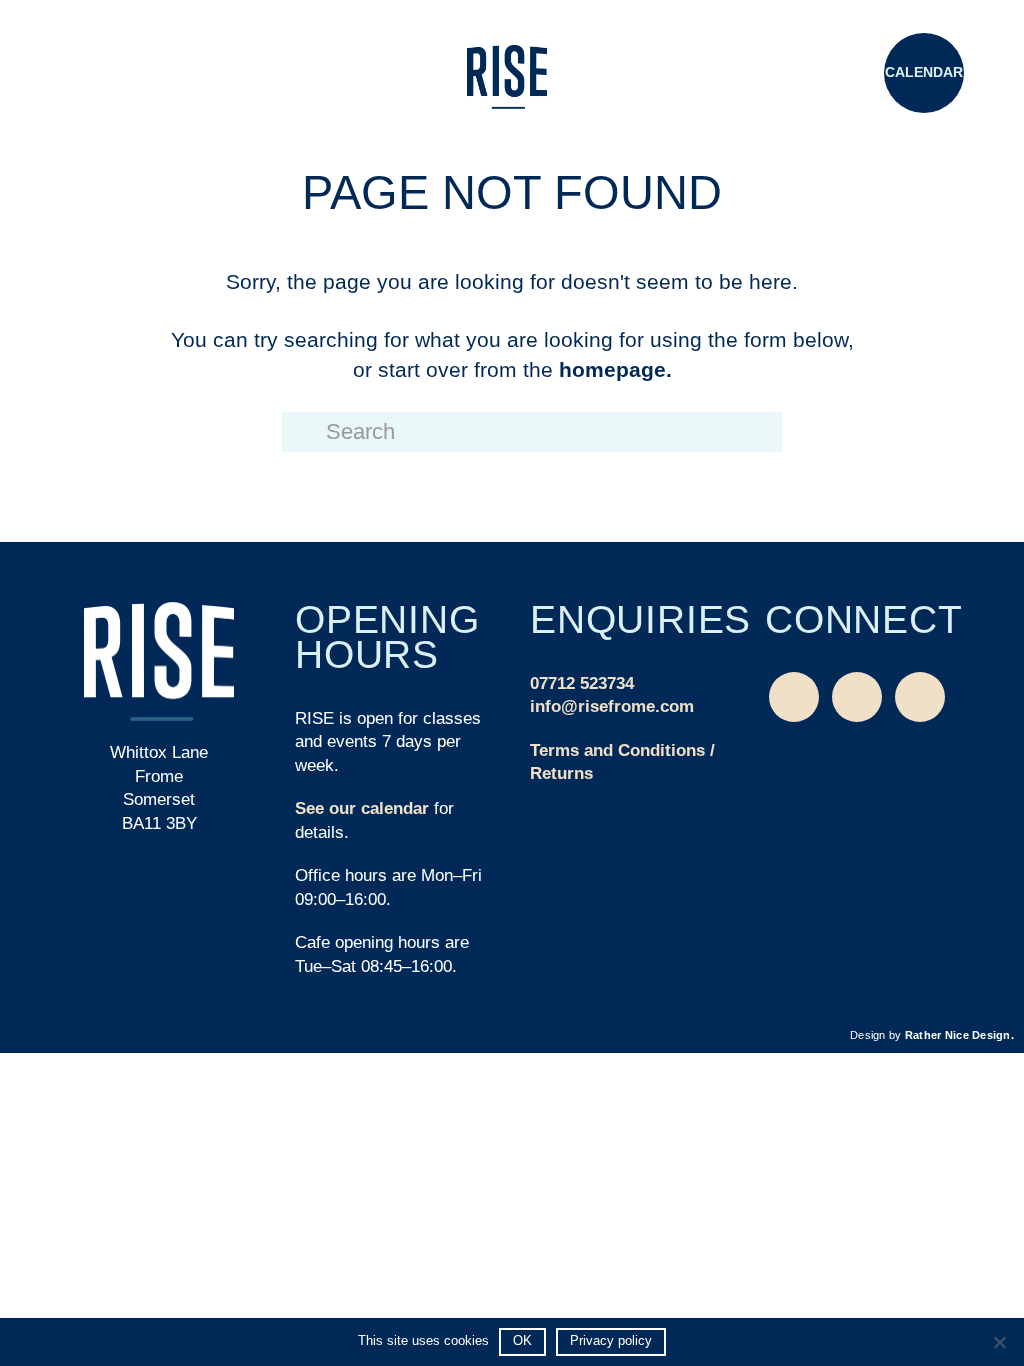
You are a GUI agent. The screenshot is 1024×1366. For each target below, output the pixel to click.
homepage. (615, 369)
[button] (100, 75)
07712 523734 (582, 683)
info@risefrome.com (612, 706)
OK (522, 1340)
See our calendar (362, 808)
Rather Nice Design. (959, 1035)
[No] (999, 1342)
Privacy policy (611, 1340)
